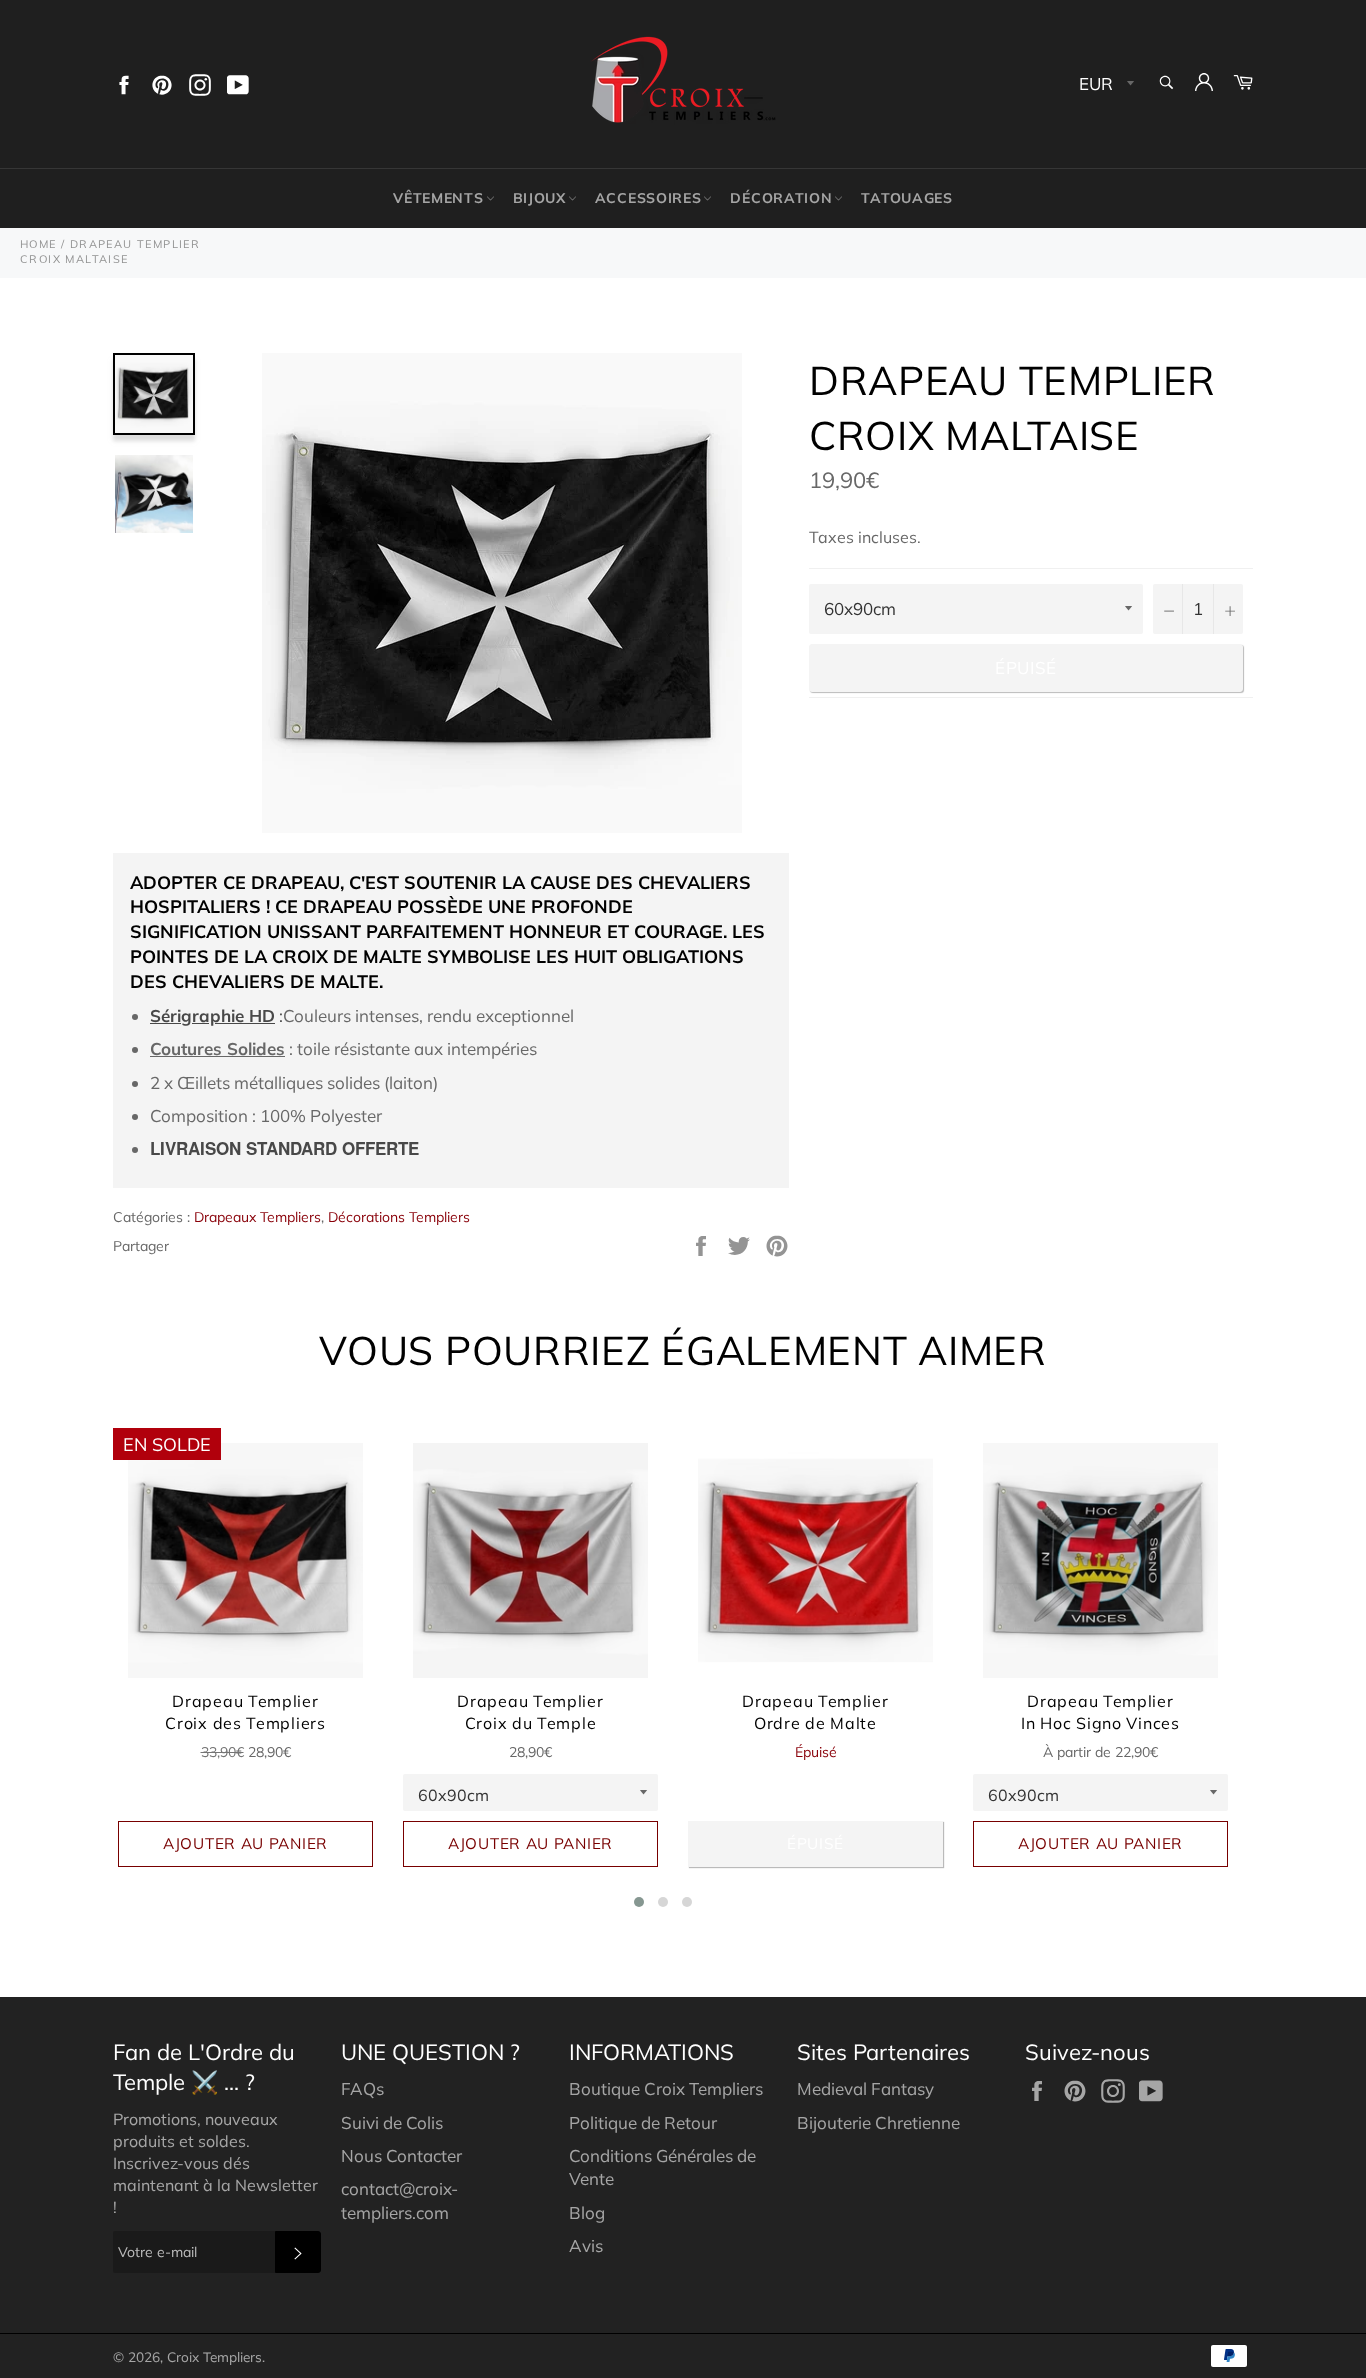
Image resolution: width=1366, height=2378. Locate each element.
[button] (639, 1902)
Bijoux (539, 198)
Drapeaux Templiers (257, 1217)
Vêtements (438, 198)
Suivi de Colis (392, 2122)
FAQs (362, 2088)
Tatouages (906, 198)
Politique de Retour (643, 2122)
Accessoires (648, 198)
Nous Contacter (401, 2155)
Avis (586, 2245)
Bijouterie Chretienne (878, 2122)
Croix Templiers (214, 2356)
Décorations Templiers (399, 1217)
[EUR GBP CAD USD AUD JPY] (1104, 84)
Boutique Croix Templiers (666, 2088)
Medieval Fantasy (865, 2088)
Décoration (781, 198)
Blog (587, 2212)
